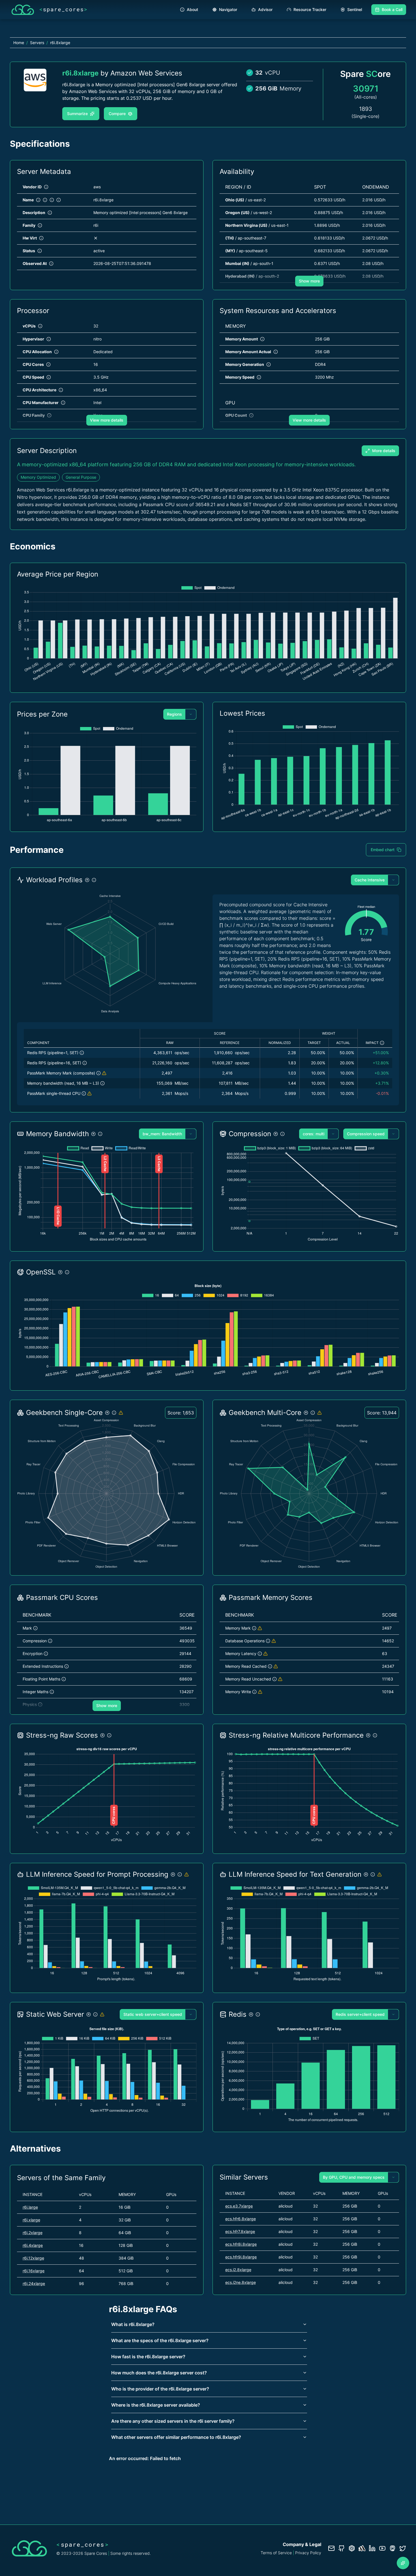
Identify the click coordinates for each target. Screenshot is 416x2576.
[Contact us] (331, 2548)
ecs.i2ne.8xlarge (241, 2282)
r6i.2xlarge (33, 2233)
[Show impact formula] (382, 1043)
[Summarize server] (403, 2563)
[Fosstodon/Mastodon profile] (393, 2548)
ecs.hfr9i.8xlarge (241, 2257)
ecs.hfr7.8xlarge (240, 2231)
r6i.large (30, 2207)
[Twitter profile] (403, 2548)
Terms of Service (276, 2553)
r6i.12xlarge (33, 2258)
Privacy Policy (308, 2553)
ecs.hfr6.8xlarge (241, 2219)
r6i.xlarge (31, 2220)
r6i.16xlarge (34, 2271)
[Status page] (362, 2548)
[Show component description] (82, 1053)
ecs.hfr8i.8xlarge (241, 2244)
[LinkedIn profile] (372, 2548)
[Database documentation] (352, 2548)
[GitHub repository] (342, 2548)
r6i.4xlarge (33, 2245)
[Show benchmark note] (104, 1073)
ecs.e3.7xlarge (239, 2206)
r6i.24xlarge (34, 2283)
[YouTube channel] (382, 2548)
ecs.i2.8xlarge (238, 2270)
